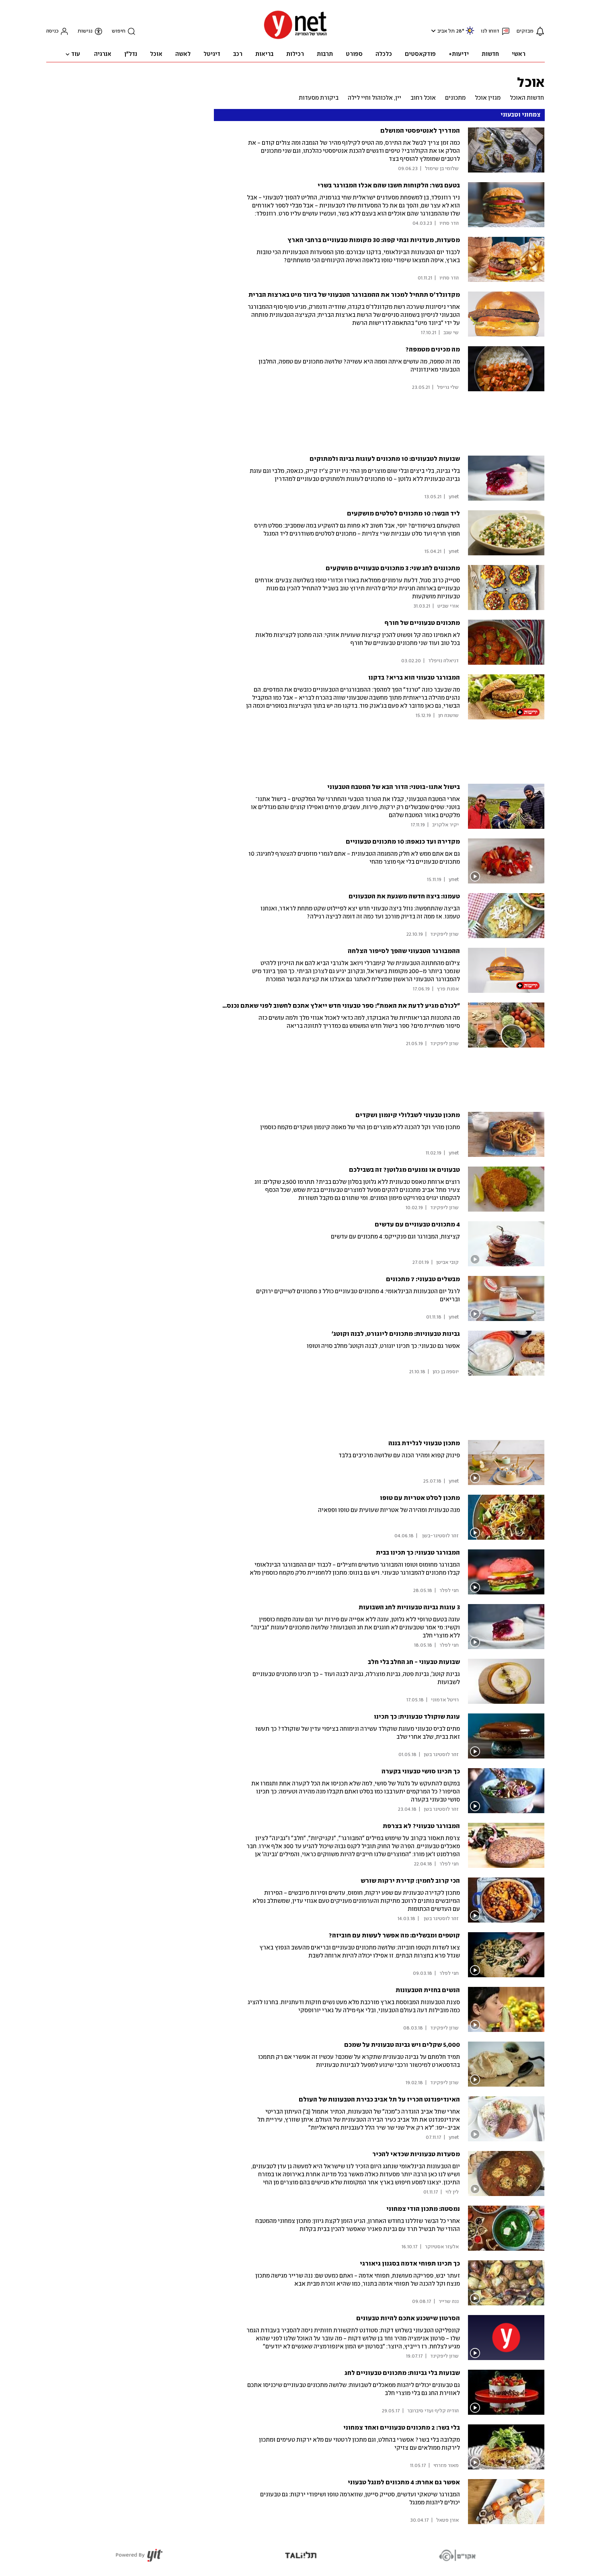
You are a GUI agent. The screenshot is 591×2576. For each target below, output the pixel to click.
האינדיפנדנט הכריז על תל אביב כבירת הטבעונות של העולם (379, 2100)
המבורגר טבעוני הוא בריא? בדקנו (414, 678)
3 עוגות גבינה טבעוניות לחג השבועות (409, 1607)
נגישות (85, 31)
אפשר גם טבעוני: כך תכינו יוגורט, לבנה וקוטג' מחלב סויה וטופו (383, 1346)
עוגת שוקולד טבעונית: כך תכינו (417, 1717)
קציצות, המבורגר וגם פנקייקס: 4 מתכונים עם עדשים (395, 1237)
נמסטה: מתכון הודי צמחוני (423, 2209)
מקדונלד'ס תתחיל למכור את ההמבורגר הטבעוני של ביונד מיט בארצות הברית (354, 295)
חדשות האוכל (527, 98)
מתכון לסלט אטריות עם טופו (420, 1498)
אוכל (531, 82)
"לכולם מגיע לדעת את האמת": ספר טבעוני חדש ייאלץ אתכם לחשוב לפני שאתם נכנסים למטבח (330, 1006)
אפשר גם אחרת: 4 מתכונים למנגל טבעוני (404, 2483)
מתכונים (455, 98)
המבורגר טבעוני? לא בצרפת (421, 1826)
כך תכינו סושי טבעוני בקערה (421, 1772)
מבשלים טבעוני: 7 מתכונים (423, 1279)
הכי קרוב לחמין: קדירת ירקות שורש (410, 1881)
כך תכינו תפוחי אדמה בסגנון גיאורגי (410, 2264)
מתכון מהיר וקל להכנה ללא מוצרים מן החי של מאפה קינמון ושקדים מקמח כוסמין (360, 1128)
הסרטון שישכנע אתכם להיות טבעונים (408, 2318)
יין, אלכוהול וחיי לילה (375, 98)
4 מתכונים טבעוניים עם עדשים (417, 1225)
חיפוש (119, 31)
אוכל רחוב (423, 98)
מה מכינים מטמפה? (433, 350)
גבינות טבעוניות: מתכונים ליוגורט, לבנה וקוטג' (396, 1334)
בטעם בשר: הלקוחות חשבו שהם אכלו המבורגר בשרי (389, 186)
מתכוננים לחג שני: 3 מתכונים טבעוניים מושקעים (393, 568)
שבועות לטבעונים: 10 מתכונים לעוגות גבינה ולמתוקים (385, 459)
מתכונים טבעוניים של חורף (422, 623)
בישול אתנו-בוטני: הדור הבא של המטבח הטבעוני (394, 787)
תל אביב (446, 31)
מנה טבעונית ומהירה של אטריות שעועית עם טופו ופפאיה (389, 1510)
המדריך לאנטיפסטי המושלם (420, 131)
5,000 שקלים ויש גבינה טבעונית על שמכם (402, 2045)
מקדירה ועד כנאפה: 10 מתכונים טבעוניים (403, 842)
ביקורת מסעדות (319, 98)
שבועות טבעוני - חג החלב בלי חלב (414, 1662)
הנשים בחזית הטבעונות (428, 1990)
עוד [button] (76, 54)
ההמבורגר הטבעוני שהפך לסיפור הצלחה (404, 951)
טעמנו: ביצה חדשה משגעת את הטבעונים (404, 897)
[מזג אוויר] (470, 34)
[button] (432, 31)
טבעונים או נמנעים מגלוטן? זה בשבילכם (404, 1170)
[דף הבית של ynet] (295, 38)
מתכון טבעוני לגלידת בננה (424, 1443)
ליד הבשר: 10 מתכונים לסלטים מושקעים (403, 514)
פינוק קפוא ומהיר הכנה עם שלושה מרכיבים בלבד (399, 1456)
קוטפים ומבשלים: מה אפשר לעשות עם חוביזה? (394, 1936)
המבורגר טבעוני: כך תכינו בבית (418, 1553)
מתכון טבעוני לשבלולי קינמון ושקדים (408, 1115)
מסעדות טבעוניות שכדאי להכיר (416, 2154)
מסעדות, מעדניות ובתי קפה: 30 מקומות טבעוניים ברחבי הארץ (374, 240)
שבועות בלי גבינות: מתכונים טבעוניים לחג (402, 2373)
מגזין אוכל (488, 98)
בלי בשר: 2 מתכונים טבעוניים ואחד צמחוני (402, 2428)
